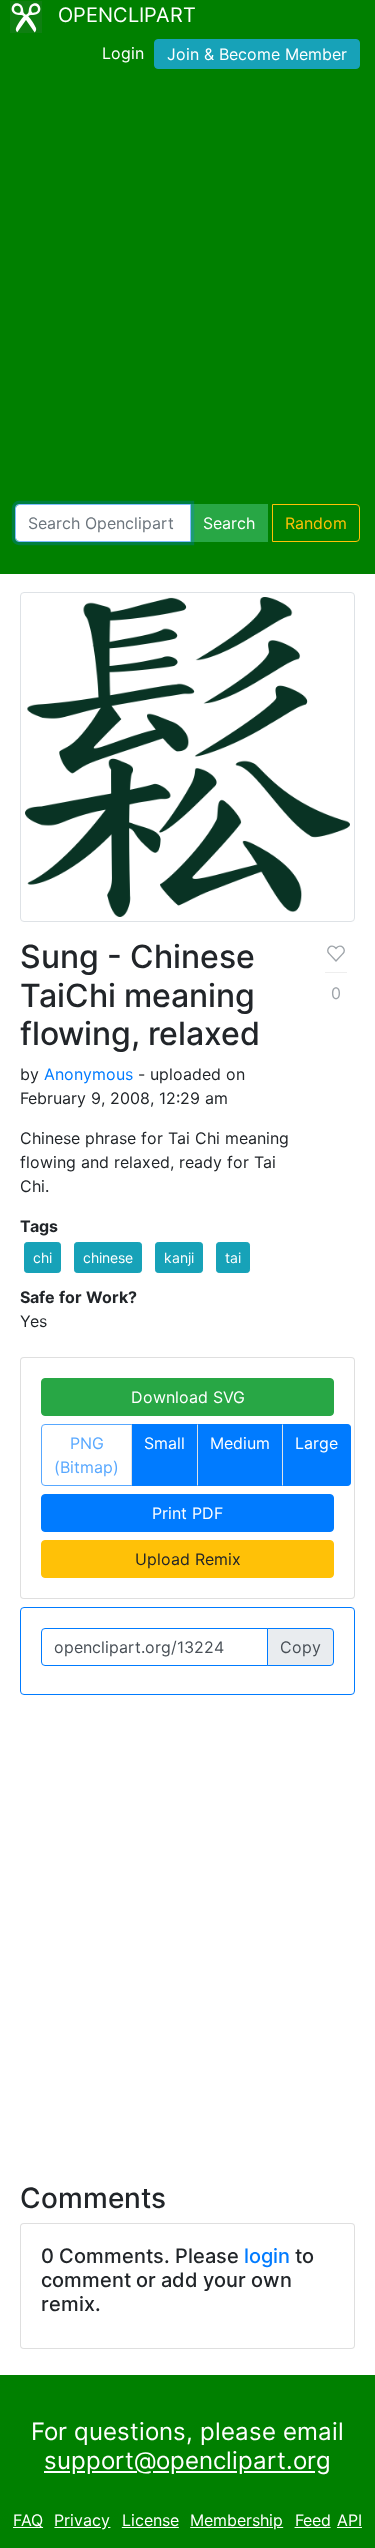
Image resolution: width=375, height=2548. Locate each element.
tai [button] (233, 1257)
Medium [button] (240, 1443)
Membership (236, 2520)
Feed (313, 2520)
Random (316, 523)
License (150, 2520)
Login (123, 53)
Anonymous (88, 1074)
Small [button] (164, 1443)
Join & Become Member (257, 54)
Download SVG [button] (188, 1397)
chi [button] (42, 1257)
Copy (300, 1647)
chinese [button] (108, 1257)
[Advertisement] (187, 290)
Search (229, 523)
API (349, 2520)
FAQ (28, 2520)
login (267, 2256)
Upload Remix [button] (188, 1559)
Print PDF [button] (187, 1513)
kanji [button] (179, 1257)
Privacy (82, 2520)
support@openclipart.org (187, 2460)
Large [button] (316, 1443)
